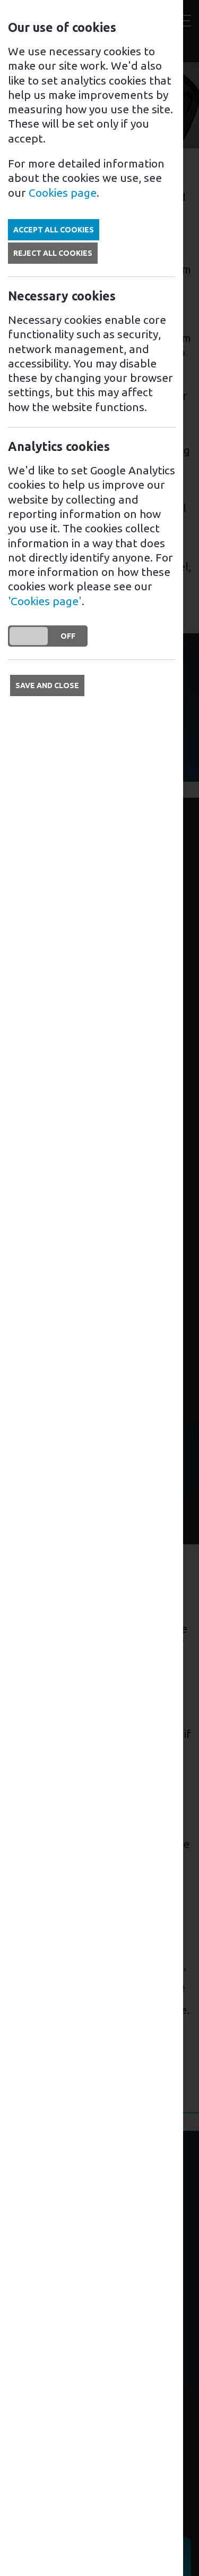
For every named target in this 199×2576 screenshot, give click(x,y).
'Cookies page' (45, 601)
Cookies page (63, 193)
